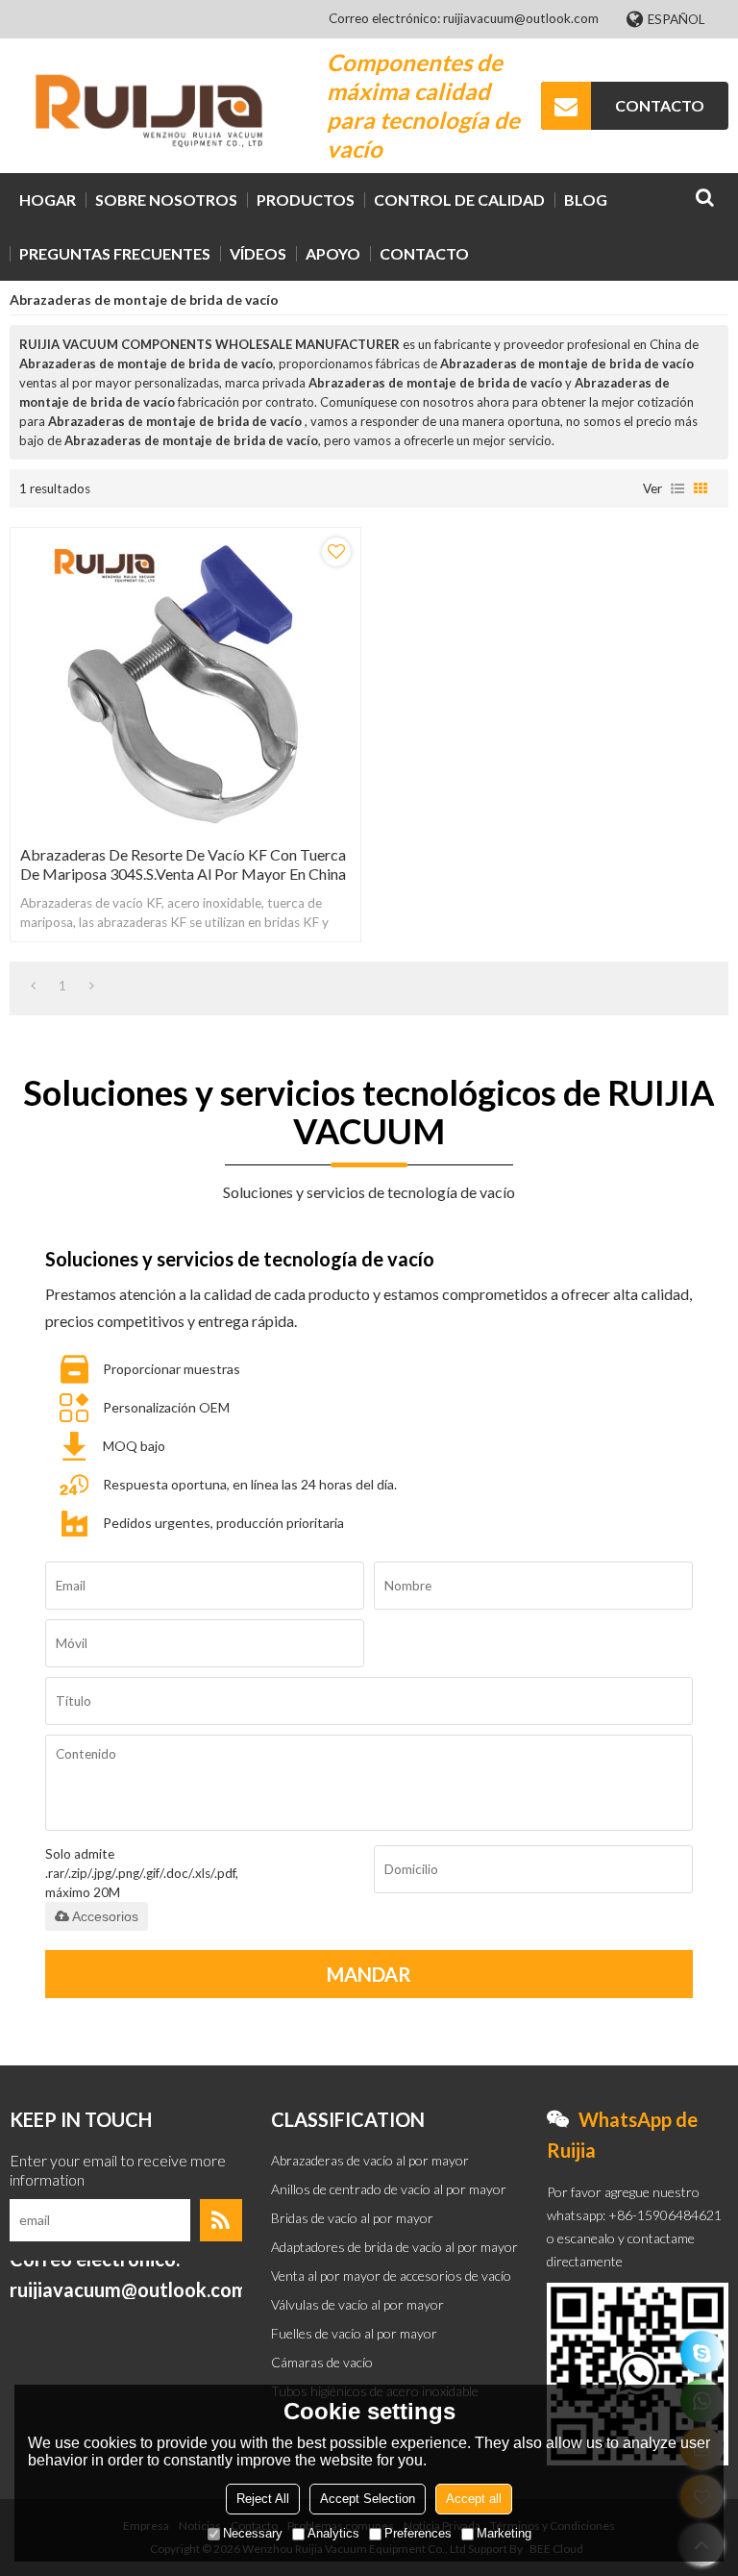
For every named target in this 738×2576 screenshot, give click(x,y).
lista (677, 488)
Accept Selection (368, 2499)
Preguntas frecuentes (115, 253)
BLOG (586, 200)
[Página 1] (33, 986)
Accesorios (105, 1916)
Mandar (369, 1974)
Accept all (474, 2499)
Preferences (418, 2533)
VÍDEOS (258, 253)
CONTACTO (660, 105)
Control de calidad (459, 200)
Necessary (253, 2533)
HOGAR (48, 200)
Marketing (504, 2533)
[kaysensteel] (702, 2352)
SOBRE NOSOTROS (166, 200)
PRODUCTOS (306, 200)
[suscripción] (221, 2220)
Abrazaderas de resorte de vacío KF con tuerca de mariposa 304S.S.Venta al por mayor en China (183, 864)
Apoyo (333, 253)
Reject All (263, 2499)
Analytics (333, 2533)
